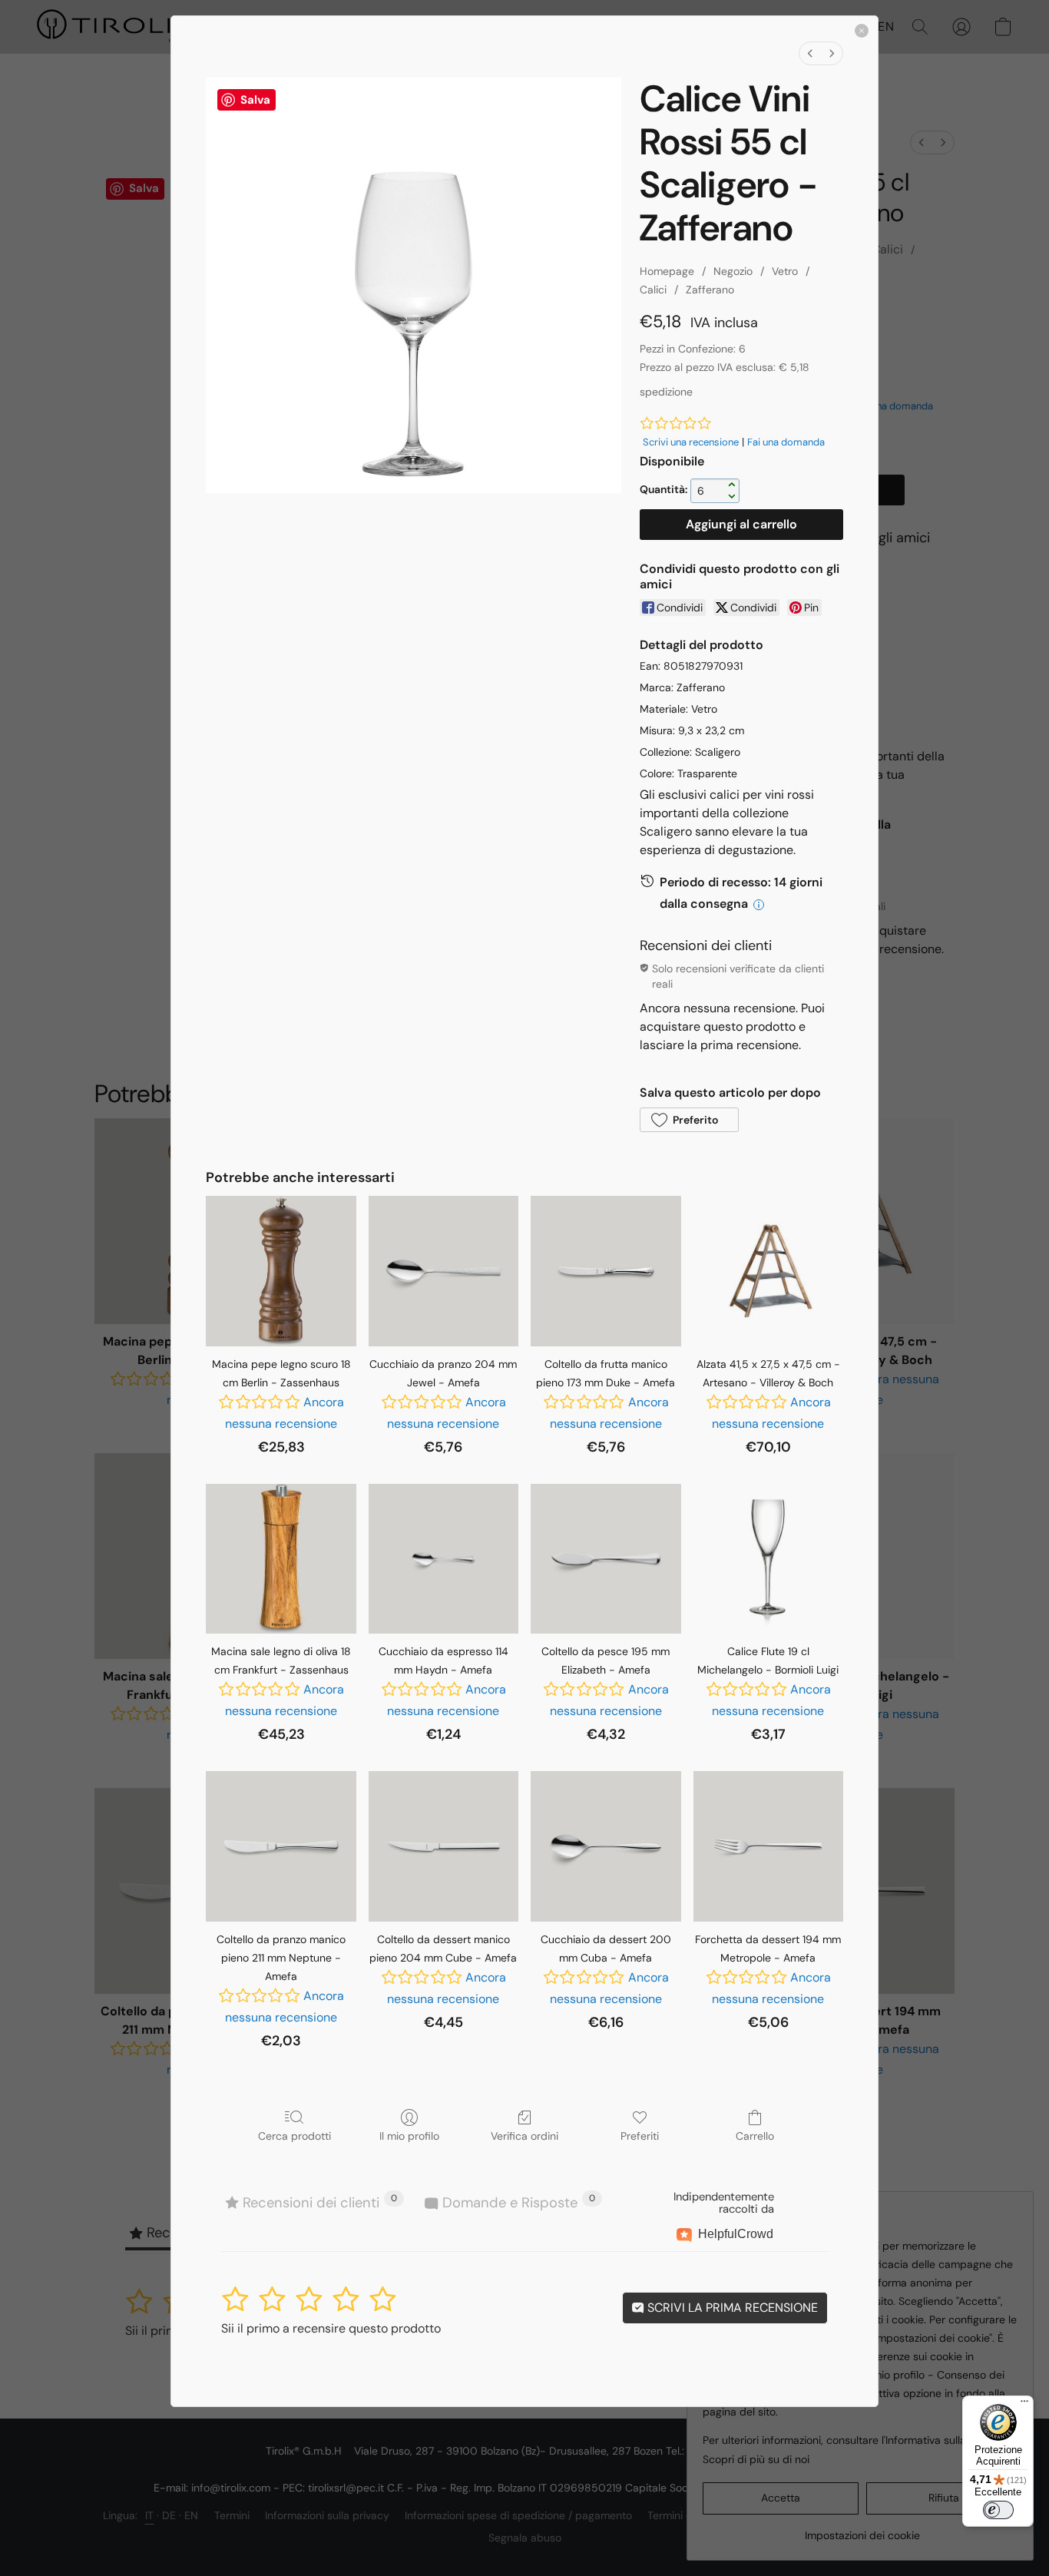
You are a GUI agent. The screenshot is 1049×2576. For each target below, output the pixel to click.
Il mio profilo (409, 2136)
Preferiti (640, 2136)
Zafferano (710, 290)
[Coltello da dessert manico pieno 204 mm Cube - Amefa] (443, 1846)
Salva (255, 100)
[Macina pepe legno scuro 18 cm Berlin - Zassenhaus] (281, 1271)
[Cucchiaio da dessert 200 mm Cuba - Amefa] (606, 1846)
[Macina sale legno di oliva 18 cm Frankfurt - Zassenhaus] (281, 1559)
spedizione (666, 392)
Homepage (667, 271)
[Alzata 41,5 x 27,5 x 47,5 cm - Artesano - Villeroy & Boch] (768, 1271)
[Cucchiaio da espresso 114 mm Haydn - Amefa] (443, 1559)
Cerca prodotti (295, 2136)
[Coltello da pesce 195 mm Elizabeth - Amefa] (606, 1559)
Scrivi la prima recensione (731, 2308)
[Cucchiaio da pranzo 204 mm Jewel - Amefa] (443, 1271)
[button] (689, 1120)
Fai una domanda (786, 442)
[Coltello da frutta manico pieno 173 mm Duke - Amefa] (606, 1271)
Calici (653, 290)
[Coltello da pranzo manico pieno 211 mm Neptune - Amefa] (281, 1846)
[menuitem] (810, 53)
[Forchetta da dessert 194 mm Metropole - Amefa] (768, 1846)
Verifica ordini (524, 2136)
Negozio (733, 271)
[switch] (998, 2510)
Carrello (755, 2136)
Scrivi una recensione (691, 442)
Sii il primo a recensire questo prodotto (331, 2328)
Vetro (785, 271)
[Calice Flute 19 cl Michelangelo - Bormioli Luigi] (768, 1559)
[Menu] (1024, 2405)
